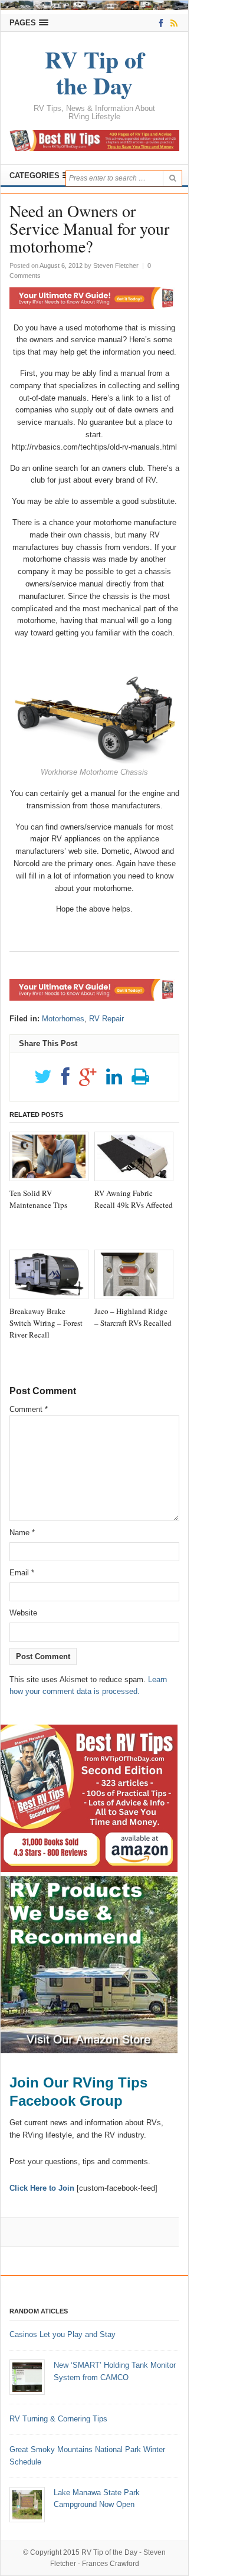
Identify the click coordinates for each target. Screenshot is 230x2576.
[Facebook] (159, 23)
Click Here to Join (42, 2188)
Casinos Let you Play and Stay (63, 2334)
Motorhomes (63, 1019)
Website (23, 1613)
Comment (29, 1409)
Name (22, 1533)
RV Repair (106, 1019)
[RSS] (172, 23)
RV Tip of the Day (109, 2552)
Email (22, 1573)
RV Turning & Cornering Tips (58, 2419)
